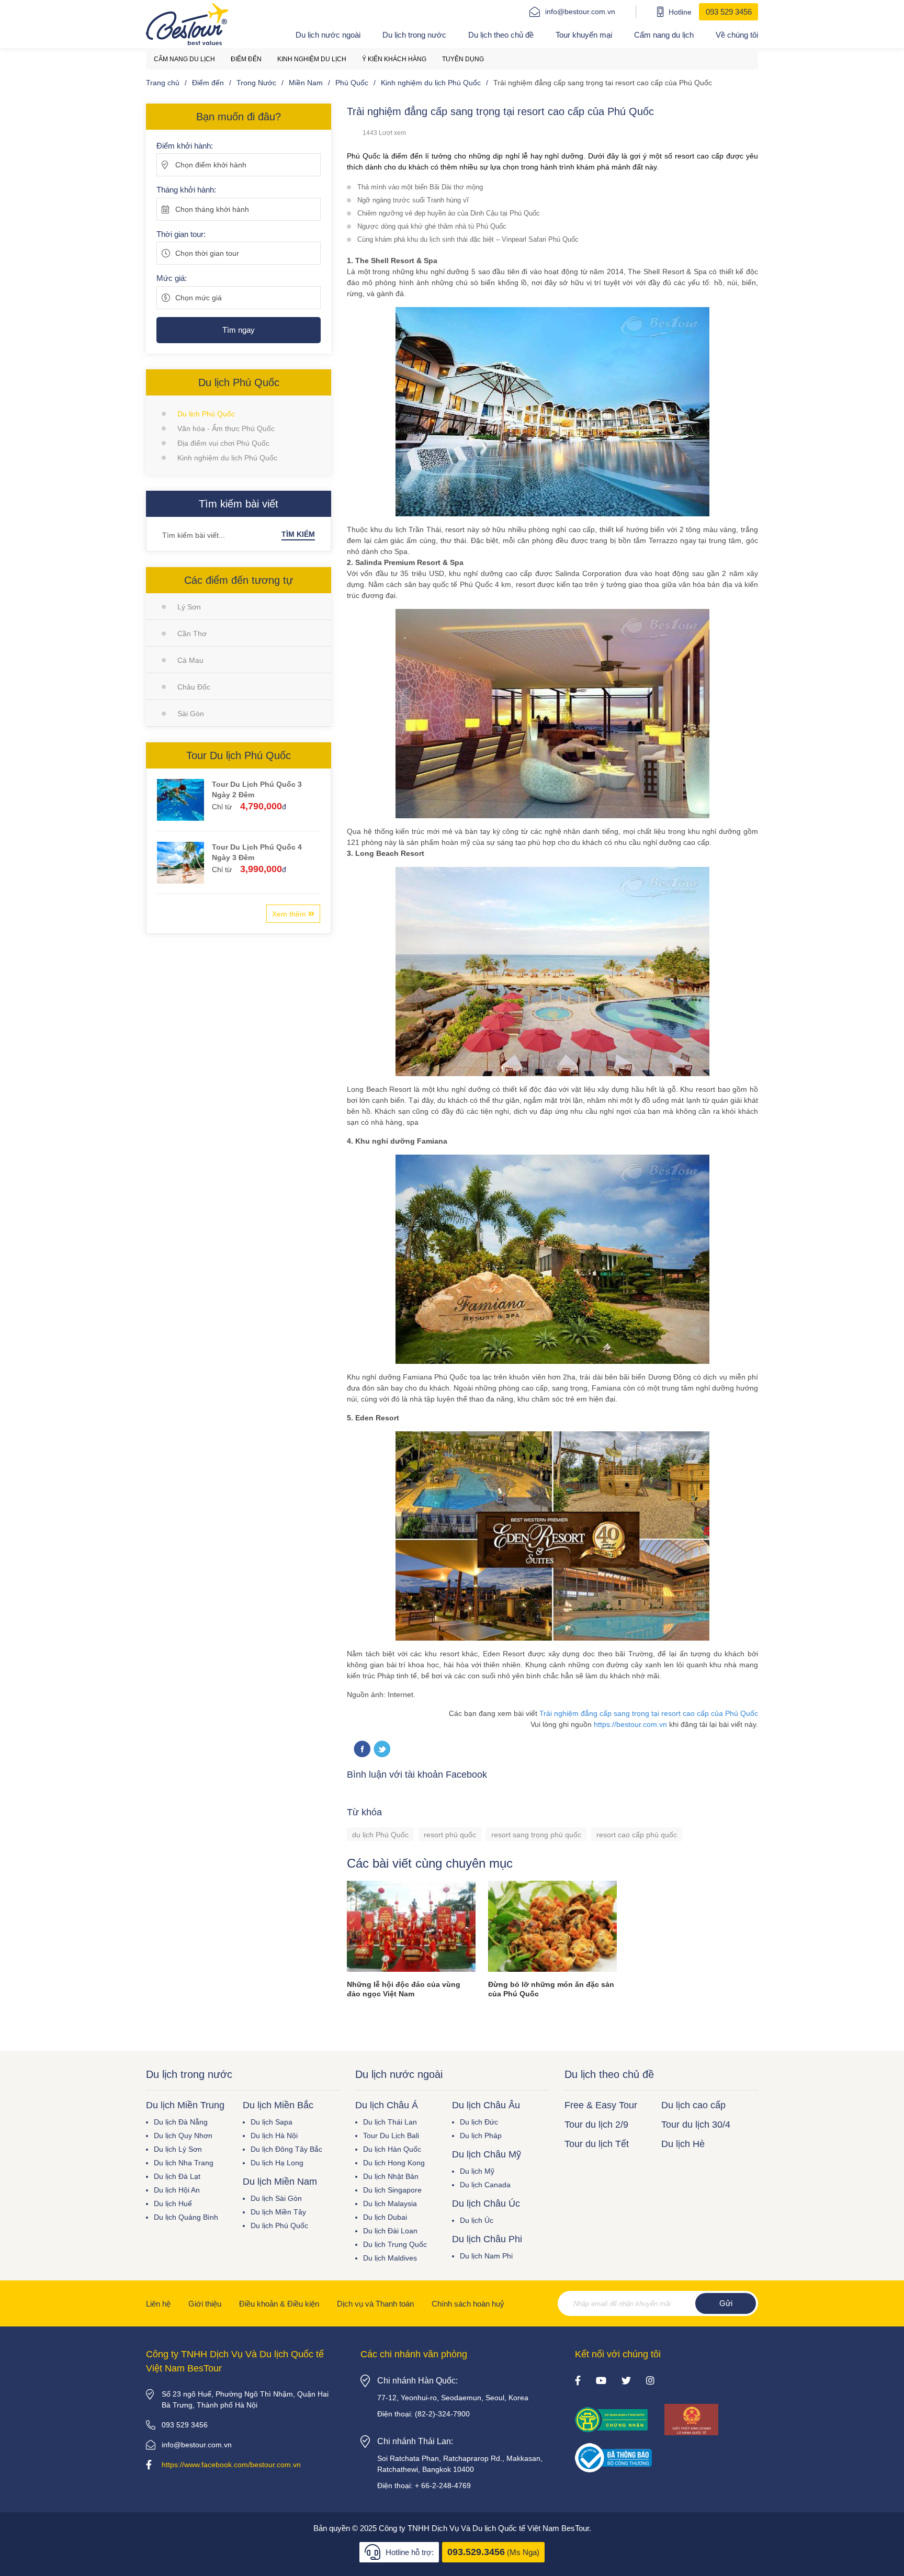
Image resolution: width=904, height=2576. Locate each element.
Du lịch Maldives (390, 2258)
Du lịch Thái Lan (390, 2122)
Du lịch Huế (173, 2204)
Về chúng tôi (737, 35)
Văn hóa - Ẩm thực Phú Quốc (226, 428)
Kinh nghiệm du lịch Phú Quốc (227, 458)
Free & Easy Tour (601, 2105)
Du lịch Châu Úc (486, 2204)
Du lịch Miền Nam (280, 2182)
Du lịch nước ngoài (328, 35)
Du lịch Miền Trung (185, 2105)
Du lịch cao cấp (693, 2105)
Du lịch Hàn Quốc (392, 2149)
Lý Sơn (189, 607)
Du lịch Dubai (385, 2217)
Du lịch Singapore (392, 2190)
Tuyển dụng (463, 59)
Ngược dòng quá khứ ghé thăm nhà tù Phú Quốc (432, 226)
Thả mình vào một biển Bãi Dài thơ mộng (420, 187)
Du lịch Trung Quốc (395, 2244)
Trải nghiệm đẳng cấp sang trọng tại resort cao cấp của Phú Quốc (649, 1713)
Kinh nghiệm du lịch (312, 59)
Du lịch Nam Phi (486, 2256)
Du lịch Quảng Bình (186, 2217)
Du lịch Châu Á (387, 2105)
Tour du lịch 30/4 (696, 2125)
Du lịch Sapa (272, 2122)
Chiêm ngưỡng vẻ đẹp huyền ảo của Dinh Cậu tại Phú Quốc (449, 213)
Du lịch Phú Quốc (206, 414)
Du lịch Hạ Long (277, 2163)
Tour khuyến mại (584, 35)
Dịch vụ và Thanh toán (375, 2304)
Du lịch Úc (477, 2220)
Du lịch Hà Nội (274, 2136)
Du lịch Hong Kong (394, 2163)
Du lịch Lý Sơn (178, 2149)
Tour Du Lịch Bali (391, 2136)
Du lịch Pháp (481, 2136)
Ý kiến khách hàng (394, 59)
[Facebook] (578, 2381)
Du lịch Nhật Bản (391, 2176)
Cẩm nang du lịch (664, 35)
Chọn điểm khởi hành (211, 165)
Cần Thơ (192, 634)
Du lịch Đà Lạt (177, 2176)
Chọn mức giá (199, 298)
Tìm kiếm (298, 534)
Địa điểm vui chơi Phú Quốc (223, 443)
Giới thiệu (205, 2304)
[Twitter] (382, 1750)
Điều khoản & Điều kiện (279, 2304)
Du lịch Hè (683, 2144)
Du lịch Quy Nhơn (183, 2136)
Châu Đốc (194, 687)
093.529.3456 (476, 2552)
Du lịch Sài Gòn (276, 2198)
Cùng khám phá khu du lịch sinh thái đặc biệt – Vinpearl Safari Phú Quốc (468, 239)
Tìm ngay (239, 330)
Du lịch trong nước (414, 35)
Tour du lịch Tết (597, 2144)
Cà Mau (190, 660)
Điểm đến (246, 59)
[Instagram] (650, 2381)
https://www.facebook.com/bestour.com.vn (231, 2465)
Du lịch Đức (479, 2122)
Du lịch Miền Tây (278, 2212)
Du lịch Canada (485, 2185)
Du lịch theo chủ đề (501, 35)
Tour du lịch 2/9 (596, 2125)
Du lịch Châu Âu (486, 2105)
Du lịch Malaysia (390, 2204)
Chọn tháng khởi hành (212, 209)
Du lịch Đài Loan (390, 2231)
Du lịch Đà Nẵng (181, 2122)
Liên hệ (158, 2304)
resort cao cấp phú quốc (637, 1835)
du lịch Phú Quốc (380, 1835)
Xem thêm (290, 914)
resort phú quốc (450, 1835)
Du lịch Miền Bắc (278, 2105)
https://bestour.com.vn (630, 1724)
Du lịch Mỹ (477, 2171)
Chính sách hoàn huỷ (468, 2304)
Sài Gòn (191, 714)
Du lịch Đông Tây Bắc (286, 2149)
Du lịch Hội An (177, 2190)
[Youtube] (601, 2381)
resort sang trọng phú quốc (536, 1835)
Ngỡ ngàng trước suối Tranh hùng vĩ (413, 200)
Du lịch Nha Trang (184, 2163)
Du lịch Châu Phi (487, 2239)
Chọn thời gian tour (207, 253)
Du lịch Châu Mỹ (487, 2154)
